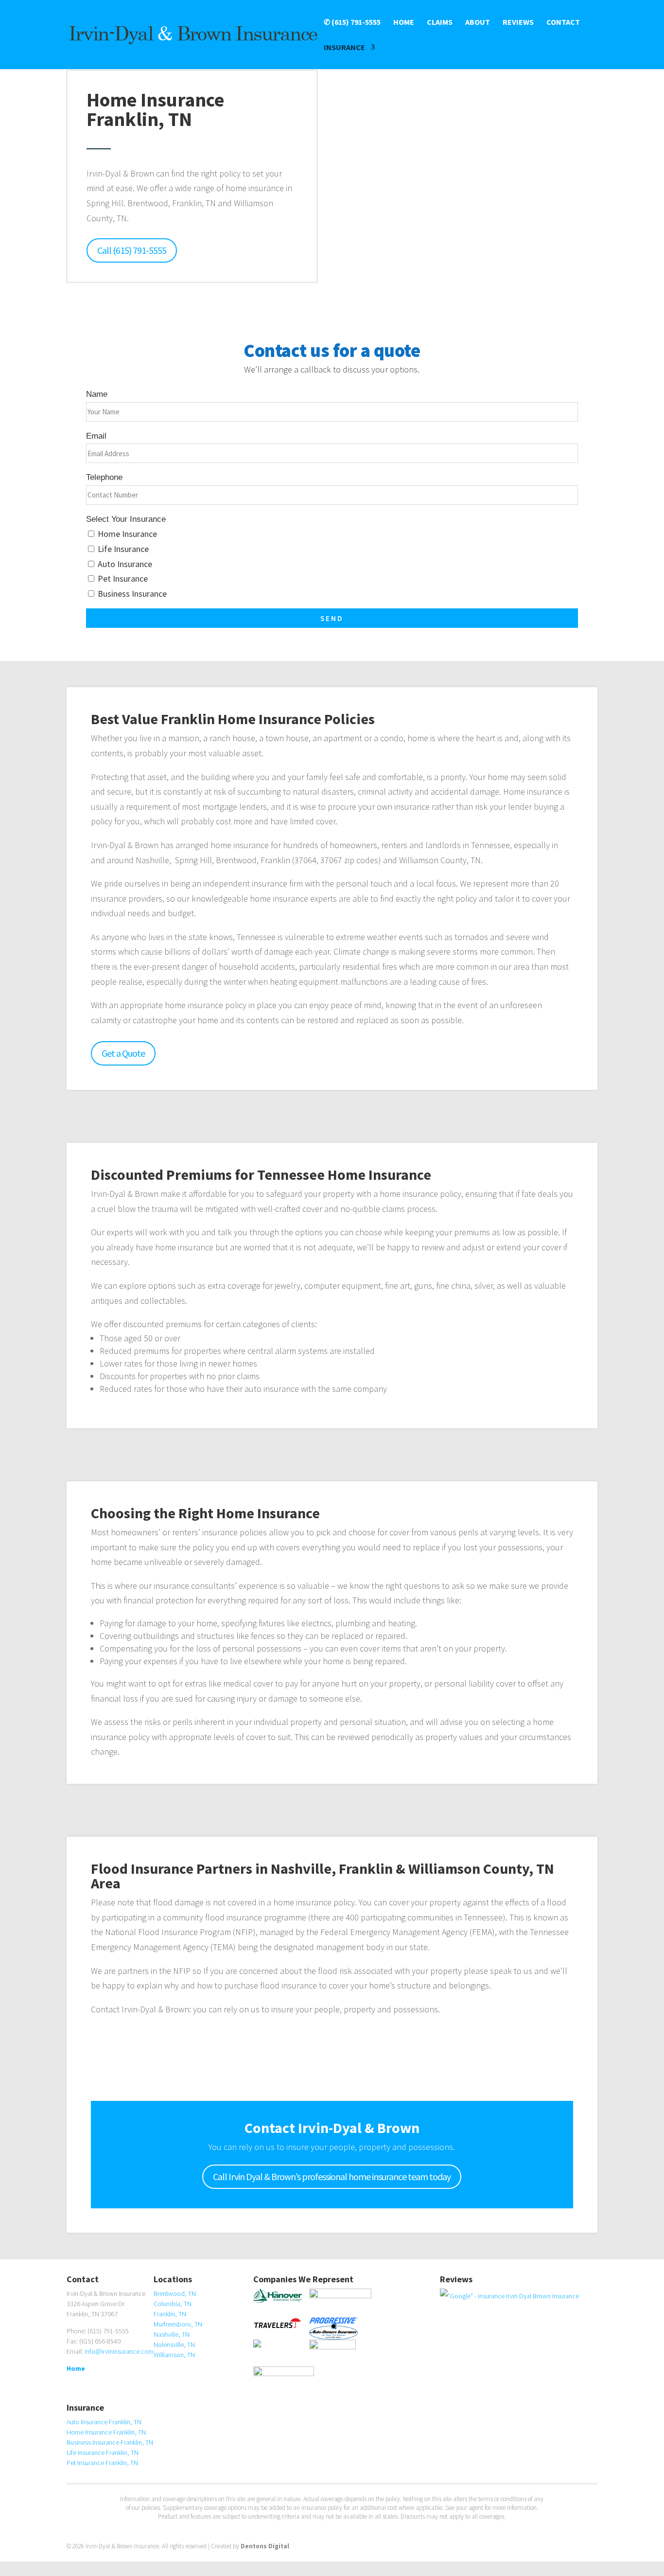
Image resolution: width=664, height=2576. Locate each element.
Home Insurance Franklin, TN (106, 2432)
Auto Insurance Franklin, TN (104, 2422)
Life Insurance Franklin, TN (103, 2452)
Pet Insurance (123, 578)
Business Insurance (132, 594)
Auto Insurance (125, 564)
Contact (563, 23)
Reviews (518, 23)
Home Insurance (127, 534)
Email (96, 436)
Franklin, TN (170, 2314)
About (478, 23)
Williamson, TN (174, 2355)
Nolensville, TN (174, 2345)
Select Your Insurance (126, 519)
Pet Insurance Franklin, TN (102, 2463)
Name (97, 394)
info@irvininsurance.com (119, 2351)
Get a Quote (123, 1053)
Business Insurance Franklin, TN (110, 2442)
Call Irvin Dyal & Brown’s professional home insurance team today (332, 2176)
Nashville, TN (172, 2334)
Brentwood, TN (175, 2293)
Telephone (104, 477)
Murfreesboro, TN (178, 2324)
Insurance (344, 48)
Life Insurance (123, 549)
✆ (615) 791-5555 (352, 23)
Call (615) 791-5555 (132, 250)
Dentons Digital (265, 2546)
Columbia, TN (173, 2304)
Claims (440, 23)
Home (404, 23)
